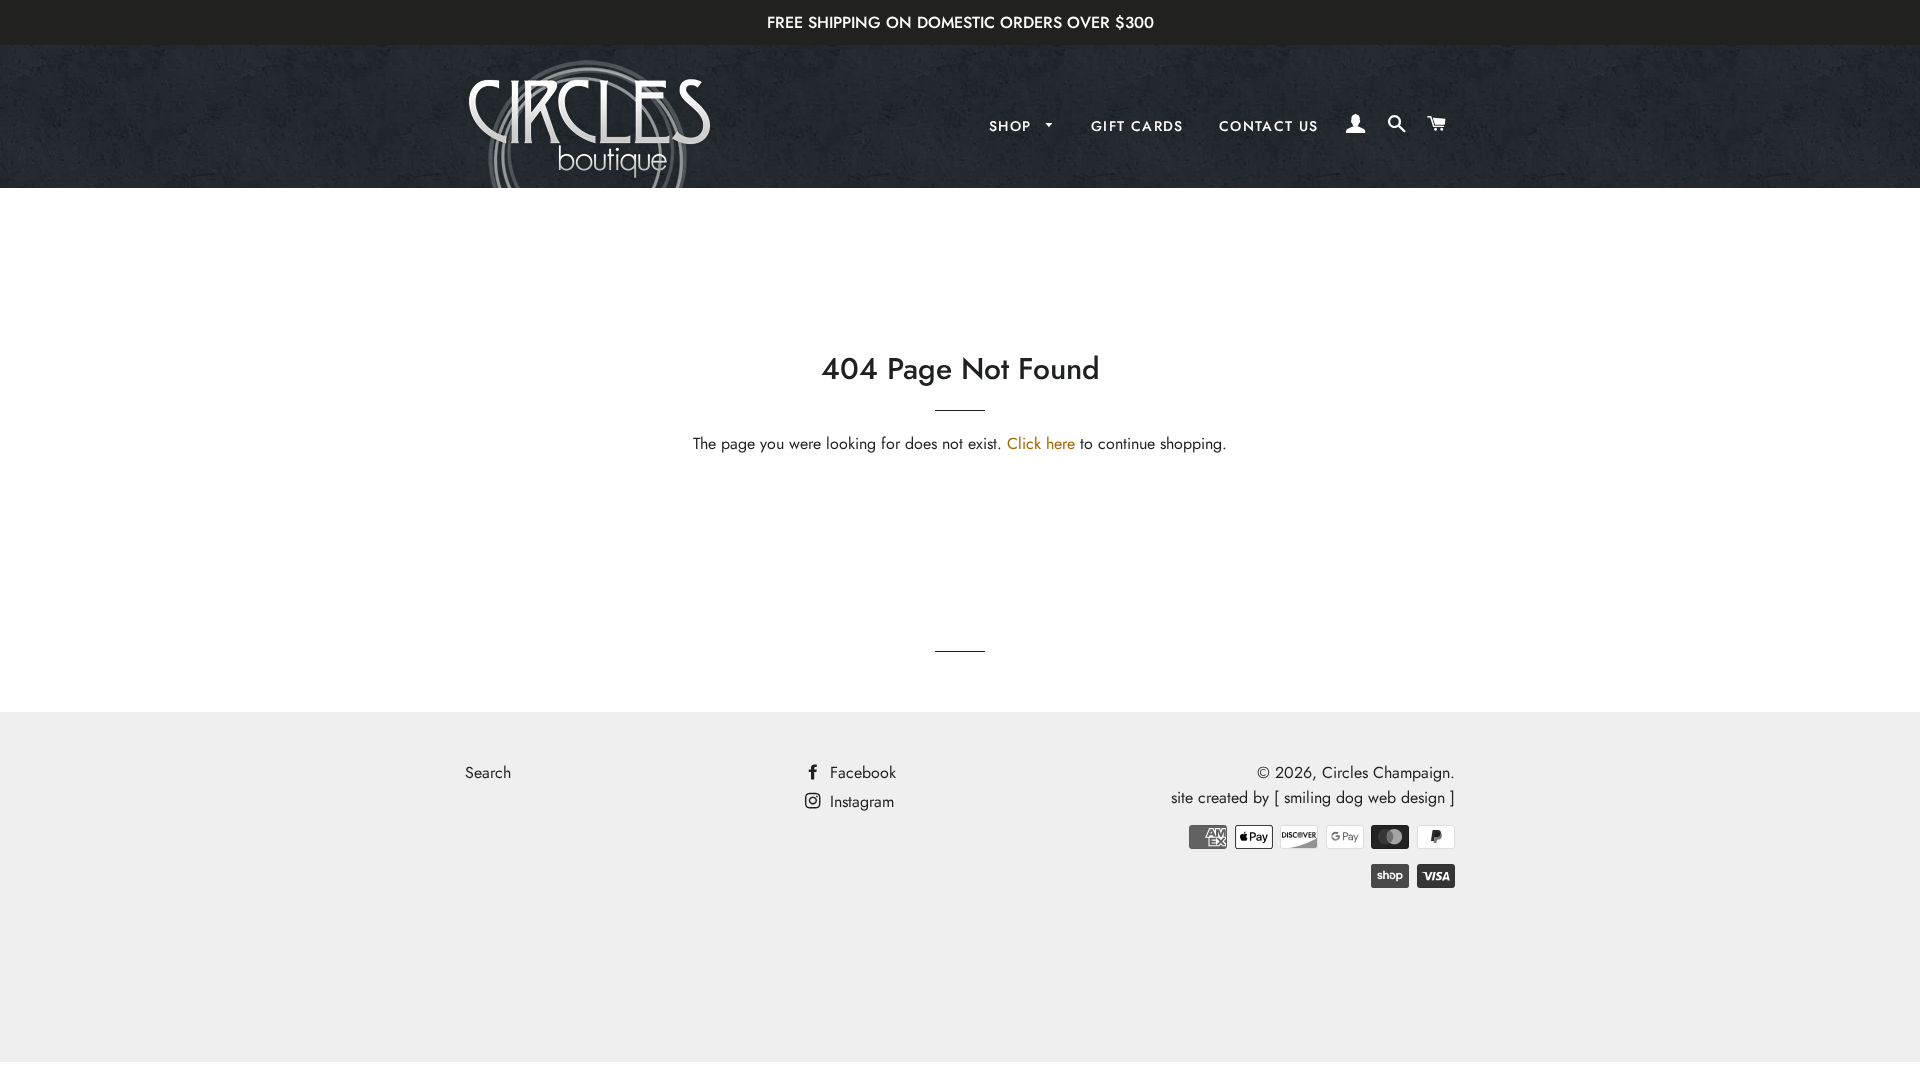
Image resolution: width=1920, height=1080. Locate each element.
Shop (1013, 126)
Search (488, 772)
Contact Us (1269, 126)
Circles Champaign (1386, 772)
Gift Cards (1137, 126)
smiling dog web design (1364, 797)
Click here (1041, 443)
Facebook (860, 772)
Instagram (859, 801)
